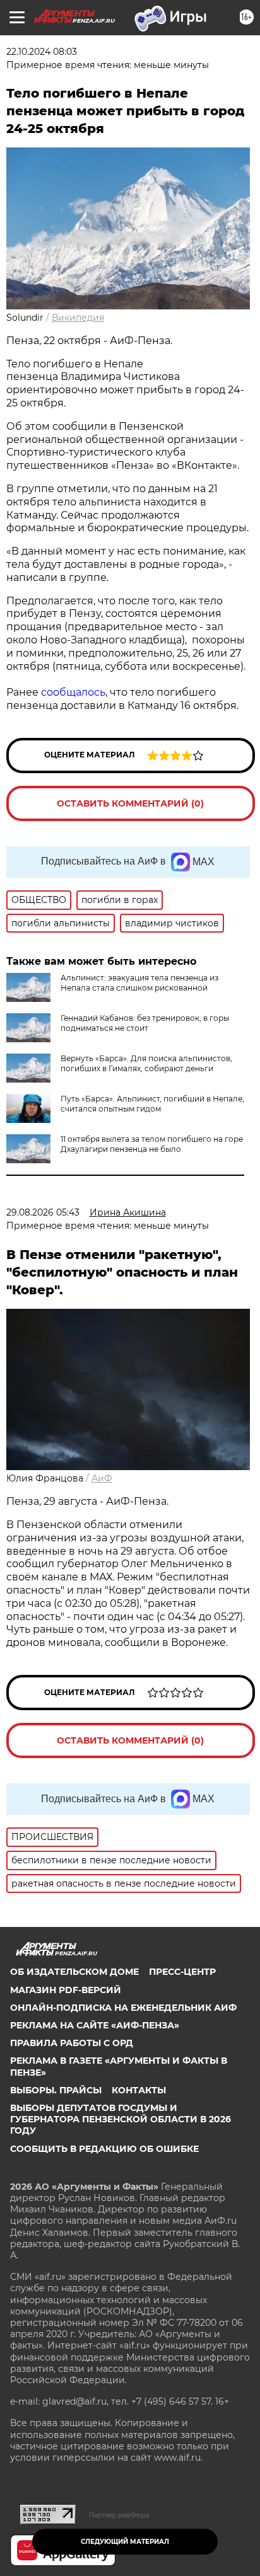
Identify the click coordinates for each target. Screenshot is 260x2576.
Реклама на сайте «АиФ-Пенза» (95, 2025)
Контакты (139, 2090)
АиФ (102, 1478)
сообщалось (73, 692)
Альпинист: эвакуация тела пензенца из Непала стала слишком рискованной (139, 983)
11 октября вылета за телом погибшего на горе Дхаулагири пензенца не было (152, 1144)
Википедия (78, 318)
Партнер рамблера (119, 2515)
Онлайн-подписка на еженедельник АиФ (123, 2008)
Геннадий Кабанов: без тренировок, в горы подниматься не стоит (145, 1023)
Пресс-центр (182, 1972)
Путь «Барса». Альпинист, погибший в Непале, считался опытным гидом (152, 1104)
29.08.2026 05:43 (43, 1212)
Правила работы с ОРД (72, 2043)
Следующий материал (125, 2542)
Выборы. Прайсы (56, 2090)
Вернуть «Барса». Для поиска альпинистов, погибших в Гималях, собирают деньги (146, 1063)
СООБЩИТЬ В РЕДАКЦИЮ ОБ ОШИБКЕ (104, 2149)
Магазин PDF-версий (66, 1990)
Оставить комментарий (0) (130, 803)
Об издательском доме (74, 1972)
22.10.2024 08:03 (42, 52)
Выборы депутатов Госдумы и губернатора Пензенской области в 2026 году (121, 2119)
